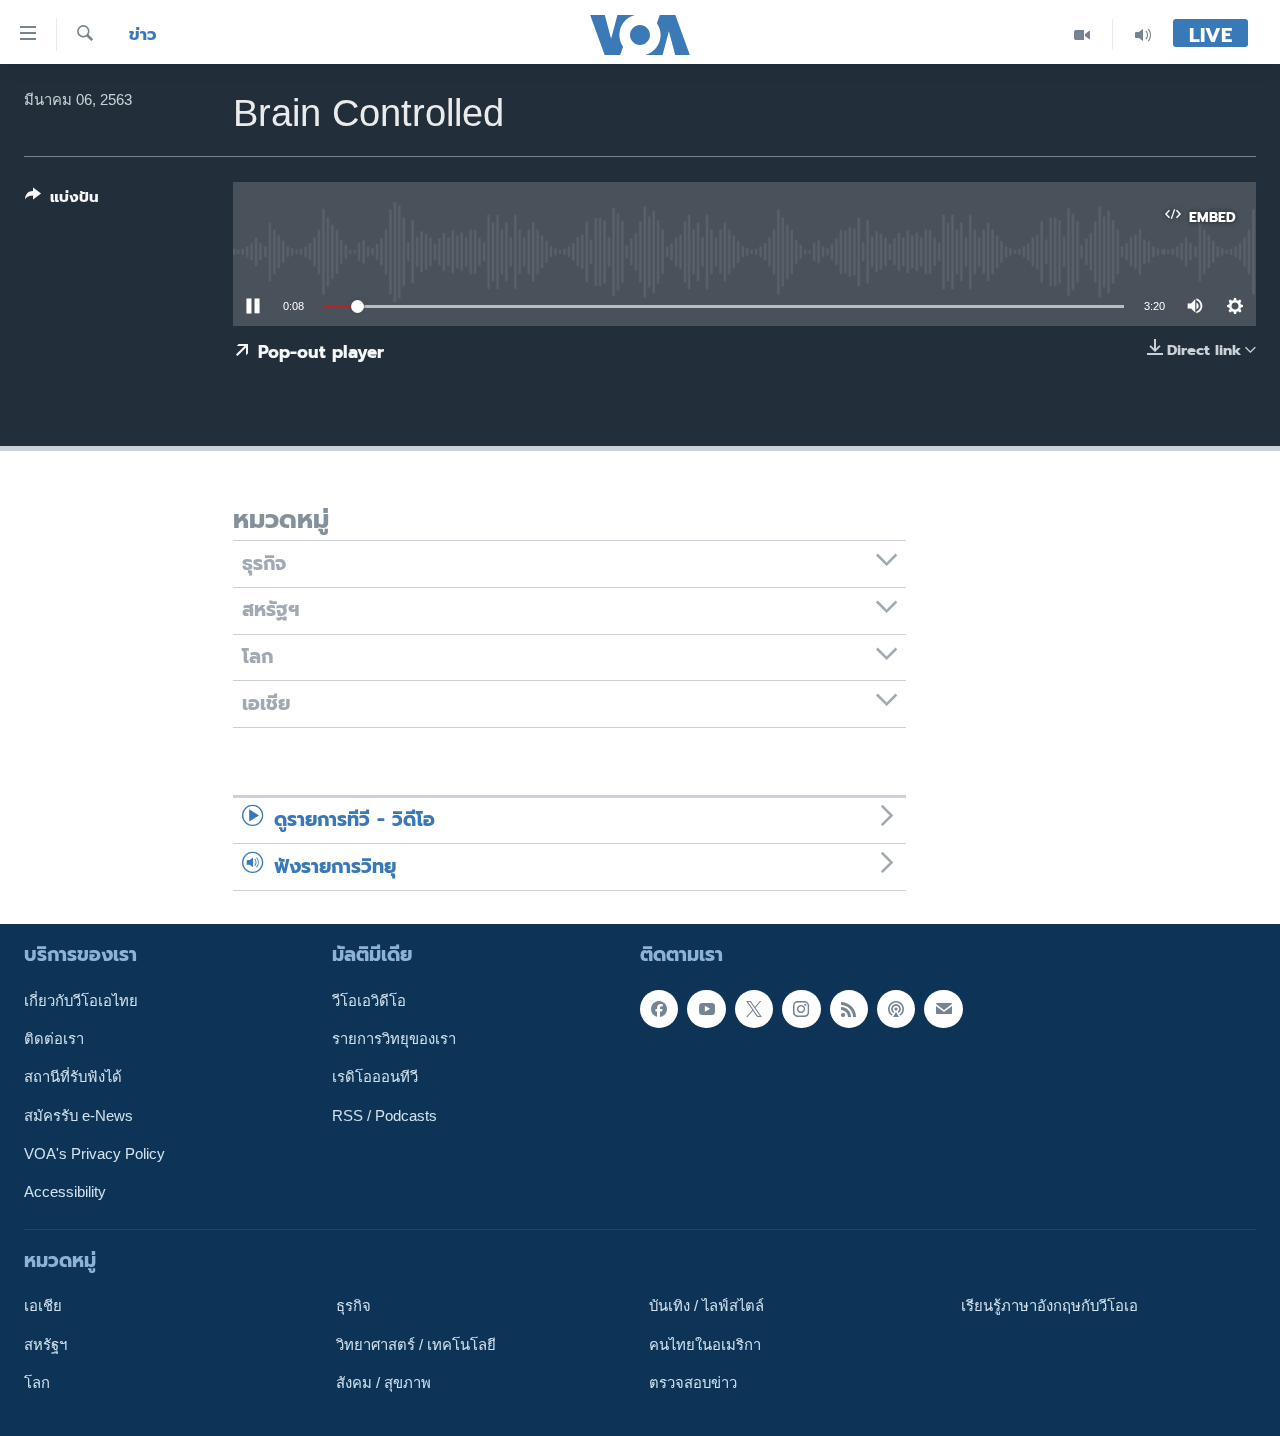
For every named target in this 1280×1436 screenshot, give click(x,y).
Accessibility (65, 1192)
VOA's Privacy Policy (94, 1154)
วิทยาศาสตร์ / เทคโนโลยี (416, 1344)
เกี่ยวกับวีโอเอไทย (81, 1001)
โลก (37, 1383)
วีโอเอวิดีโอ (369, 1001)
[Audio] (1143, 34)
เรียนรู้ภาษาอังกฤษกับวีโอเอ (1049, 1306)
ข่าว (143, 34)
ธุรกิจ (353, 1306)
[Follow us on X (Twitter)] (754, 1009)
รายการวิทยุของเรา (394, 1039)
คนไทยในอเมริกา (705, 1344)
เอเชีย (43, 1306)
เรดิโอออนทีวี (375, 1077)
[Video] (1082, 34)
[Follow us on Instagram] (801, 1009)
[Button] (62, 201)
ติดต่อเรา (54, 1039)
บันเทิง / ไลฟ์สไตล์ (706, 1306)
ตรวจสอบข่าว (693, 1383)
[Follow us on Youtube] (706, 1009)
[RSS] (849, 1009)
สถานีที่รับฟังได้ (73, 1077)
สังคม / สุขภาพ (383, 1383)
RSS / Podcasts (384, 1116)
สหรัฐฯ (45, 1344)
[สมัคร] (943, 1009)
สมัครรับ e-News (78, 1116)
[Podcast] (896, 1009)
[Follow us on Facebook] (659, 1009)
